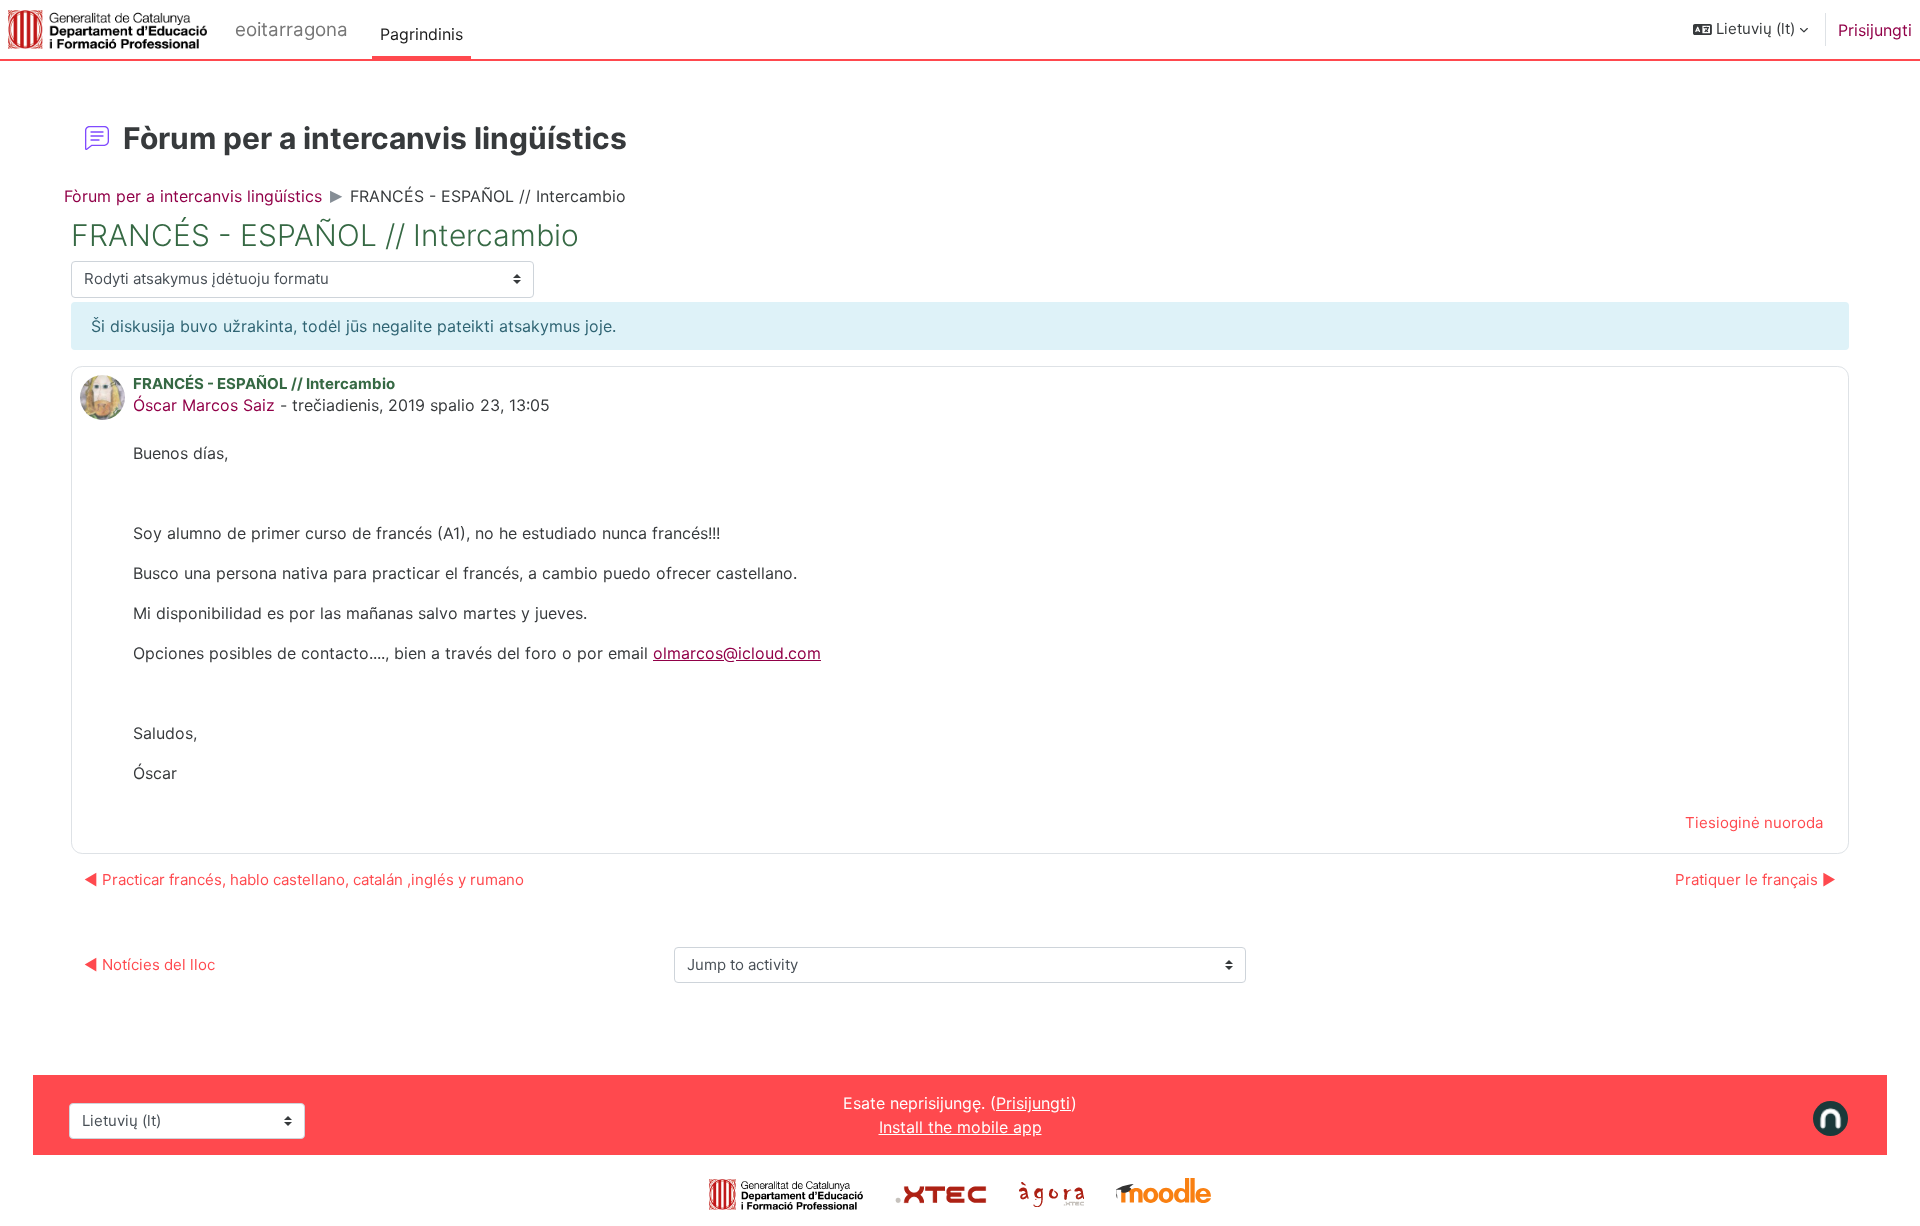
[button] (1750, 29)
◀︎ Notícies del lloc (149, 964)
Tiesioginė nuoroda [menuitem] (1754, 822)
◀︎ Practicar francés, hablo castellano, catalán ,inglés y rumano (304, 879)
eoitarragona (291, 29)
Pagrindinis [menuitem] (421, 34)
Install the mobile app (960, 1127)
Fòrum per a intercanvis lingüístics (193, 196)
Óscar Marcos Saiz (204, 405)
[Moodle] (1163, 1193)
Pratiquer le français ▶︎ (1755, 879)
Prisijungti (1875, 30)
